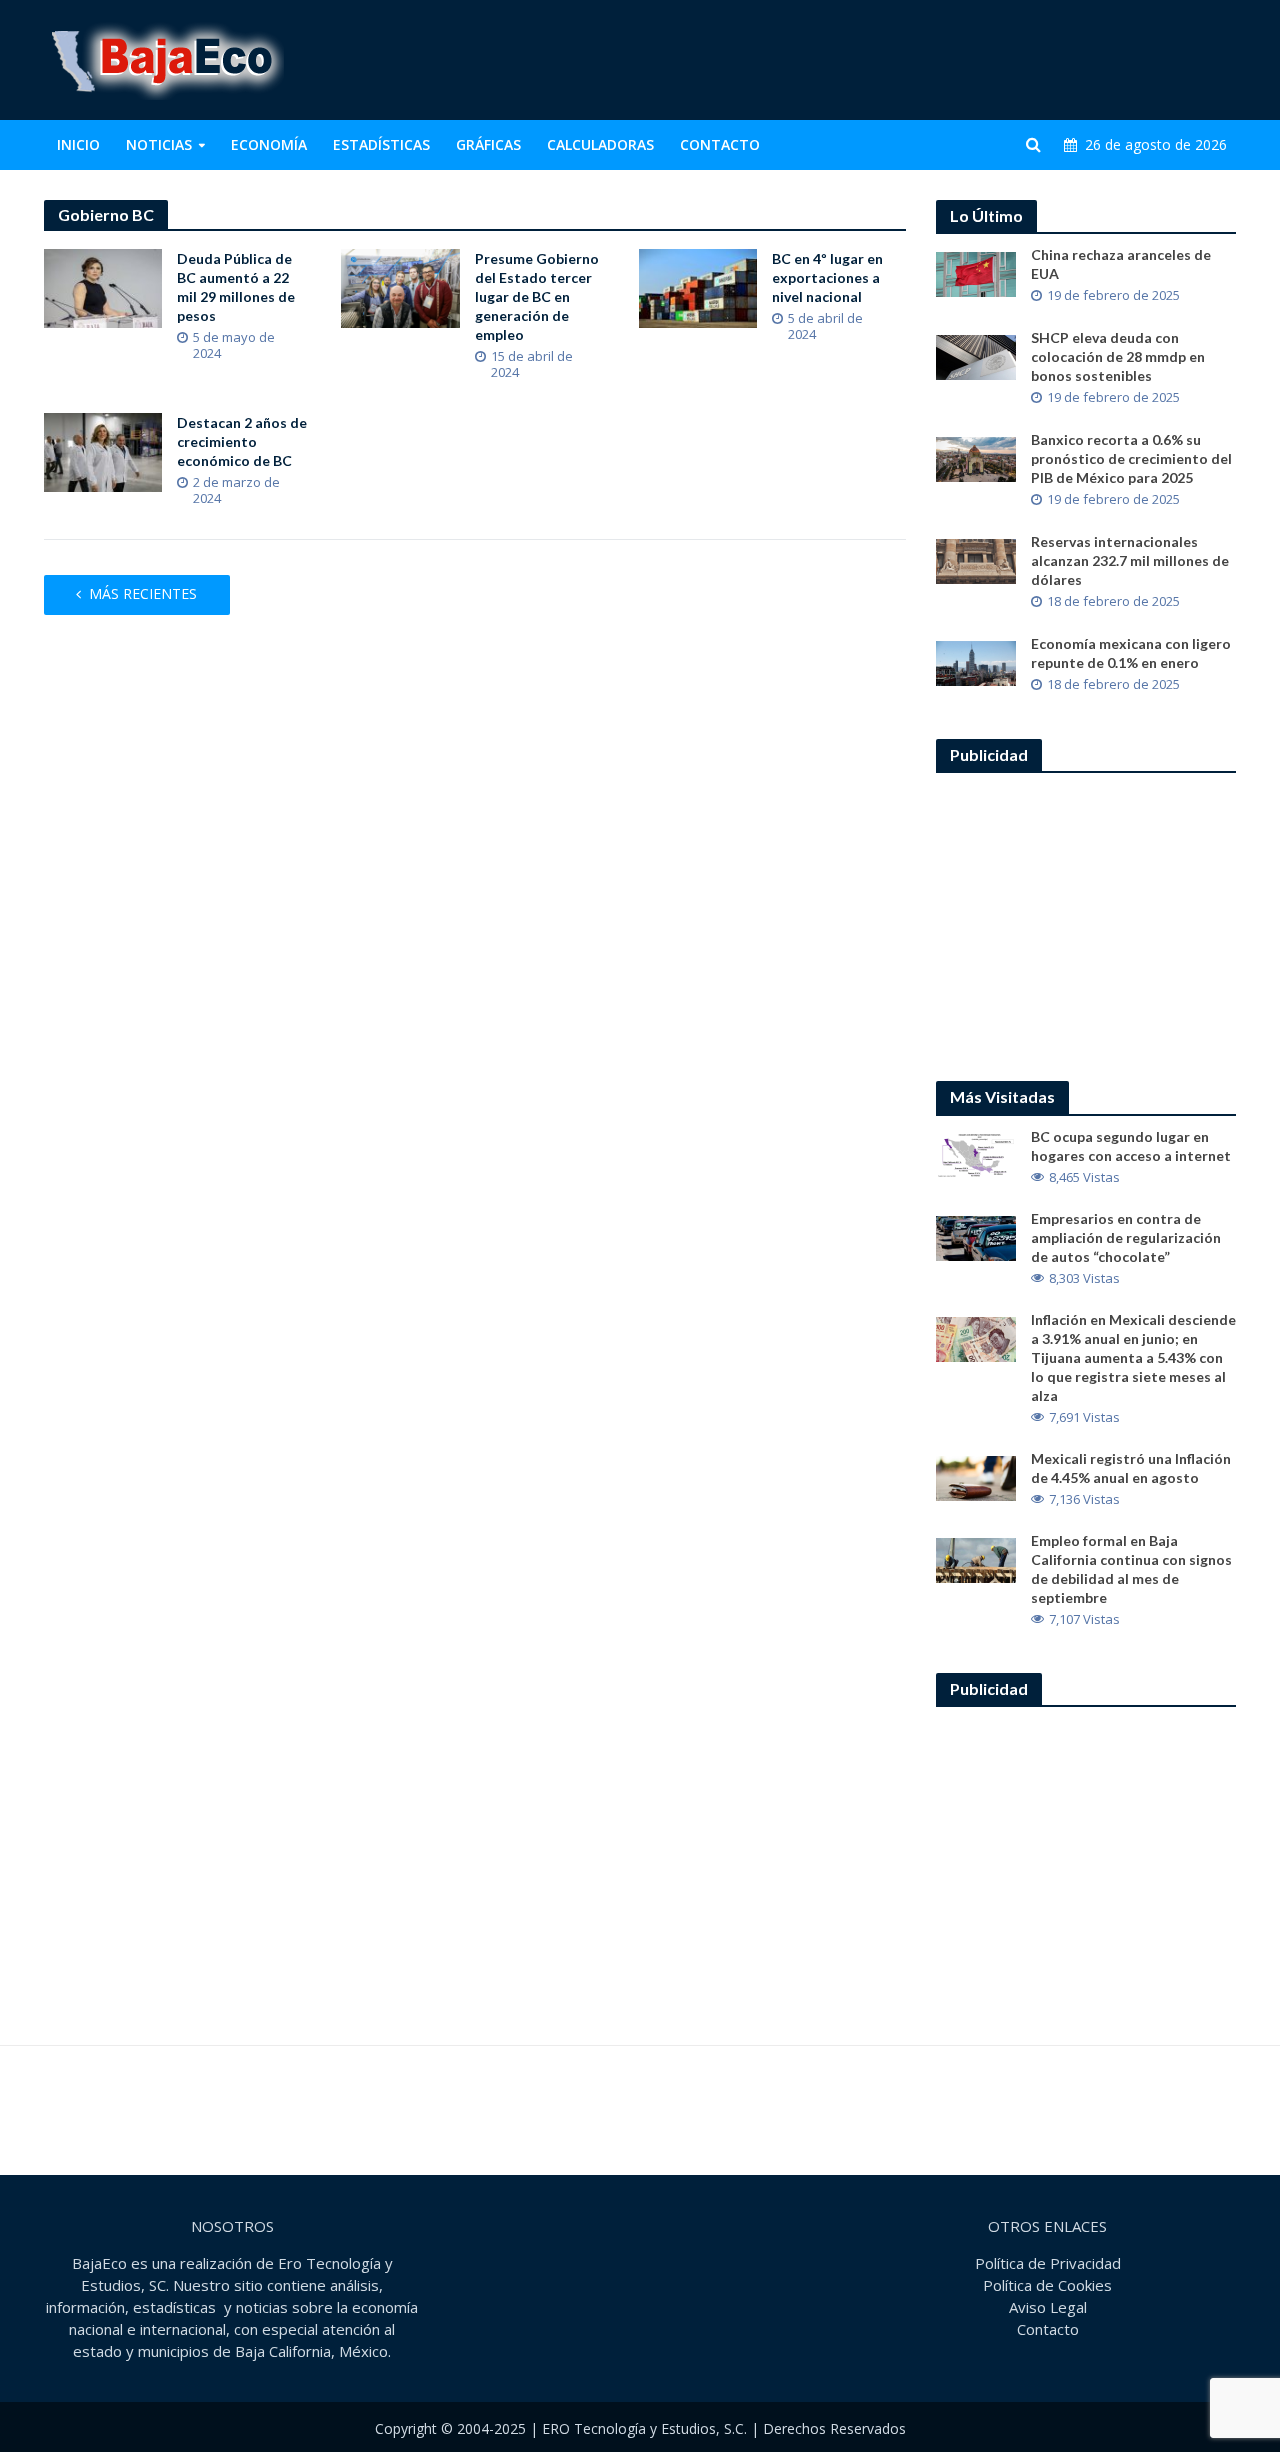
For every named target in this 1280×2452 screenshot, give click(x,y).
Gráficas (488, 144)
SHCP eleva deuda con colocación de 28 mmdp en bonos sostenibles (1118, 356)
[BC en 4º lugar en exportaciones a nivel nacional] (698, 287)
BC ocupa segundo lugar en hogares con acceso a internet (1131, 1146)
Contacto (720, 144)
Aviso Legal (1048, 2307)
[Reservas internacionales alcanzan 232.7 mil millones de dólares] (976, 560)
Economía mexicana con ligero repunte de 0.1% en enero (1131, 653)
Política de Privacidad (1048, 2263)
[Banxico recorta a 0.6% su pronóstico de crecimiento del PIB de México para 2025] (976, 458)
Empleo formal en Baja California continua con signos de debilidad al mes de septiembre (1131, 1569)
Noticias (159, 144)
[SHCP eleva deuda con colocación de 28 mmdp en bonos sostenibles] (976, 356)
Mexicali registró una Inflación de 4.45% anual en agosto (1131, 1468)
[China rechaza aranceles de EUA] (976, 273)
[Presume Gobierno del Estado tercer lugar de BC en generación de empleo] (400, 287)
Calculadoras (600, 144)
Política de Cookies (1047, 2285)
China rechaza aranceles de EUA (1121, 264)
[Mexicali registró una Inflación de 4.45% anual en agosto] (976, 1476)
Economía (269, 144)
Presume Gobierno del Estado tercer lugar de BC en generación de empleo (537, 296)
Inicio (78, 144)
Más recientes (143, 593)
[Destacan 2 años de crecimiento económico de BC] (103, 451)
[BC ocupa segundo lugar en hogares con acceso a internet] (976, 1154)
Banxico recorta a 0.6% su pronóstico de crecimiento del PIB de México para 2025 (1131, 458)
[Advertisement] (873, 60)
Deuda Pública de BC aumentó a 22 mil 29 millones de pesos (236, 287)
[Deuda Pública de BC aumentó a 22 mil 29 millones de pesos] (103, 287)
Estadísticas (381, 144)
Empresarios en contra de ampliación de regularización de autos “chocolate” (1126, 1237)
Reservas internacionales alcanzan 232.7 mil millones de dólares (1130, 560)
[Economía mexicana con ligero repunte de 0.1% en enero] (976, 662)
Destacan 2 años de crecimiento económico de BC (242, 441)
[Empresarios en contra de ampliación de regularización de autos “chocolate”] (976, 1236)
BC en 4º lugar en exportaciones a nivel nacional (827, 277)
